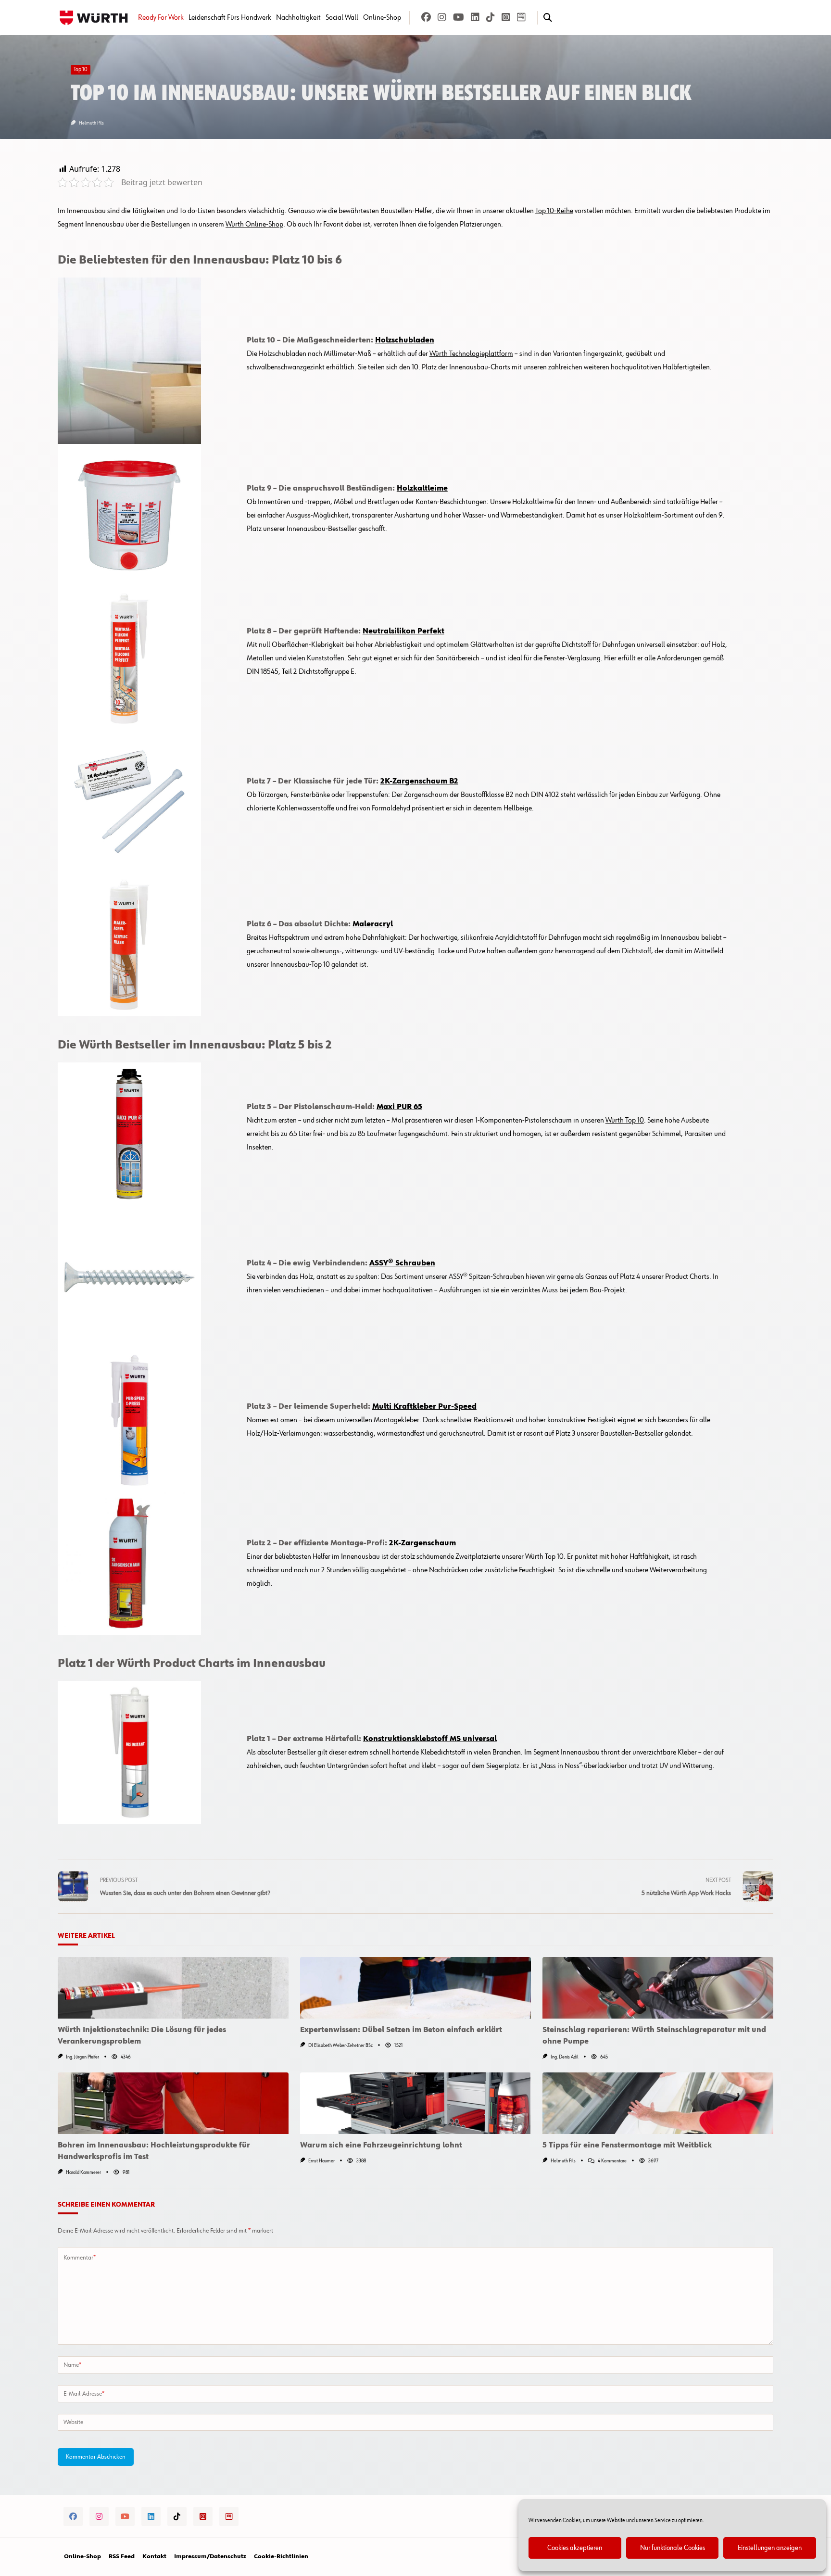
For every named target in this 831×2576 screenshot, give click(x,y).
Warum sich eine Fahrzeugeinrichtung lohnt (381, 2146)
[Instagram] (442, 18)
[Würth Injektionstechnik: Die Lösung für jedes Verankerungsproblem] (173, 1988)
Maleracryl (373, 924)
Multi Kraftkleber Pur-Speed (424, 1407)
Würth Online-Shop (254, 225)
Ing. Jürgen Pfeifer (82, 2057)
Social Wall (342, 18)
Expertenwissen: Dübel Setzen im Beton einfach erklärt (401, 2030)
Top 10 (81, 70)
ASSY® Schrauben (402, 1263)
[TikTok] (491, 18)
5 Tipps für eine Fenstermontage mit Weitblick (627, 2146)
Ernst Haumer (321, 2161)
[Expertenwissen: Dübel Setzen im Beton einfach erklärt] (415, 1988)
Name (72, 2365)
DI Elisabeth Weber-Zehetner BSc (340, 2046)
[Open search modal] (548, 18)
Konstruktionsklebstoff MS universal (430, 1739)
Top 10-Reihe (554, 211)
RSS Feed (122, 2557)
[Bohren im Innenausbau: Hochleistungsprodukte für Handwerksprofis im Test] (173, 2103)
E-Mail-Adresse (84, 2394)
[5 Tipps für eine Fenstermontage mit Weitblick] (658, 2103)
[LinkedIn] (475, 18)
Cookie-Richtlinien (281, 2557)
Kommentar (80, 2258)
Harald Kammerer (83, 2172)
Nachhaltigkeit (298, 18)
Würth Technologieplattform (471, 354)
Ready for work (161, 18)
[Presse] (521, 18)
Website (73, 2422)
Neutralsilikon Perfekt (403, 631)
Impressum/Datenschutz (210, 2557)
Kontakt (154, 2557)
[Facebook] (426, 18)
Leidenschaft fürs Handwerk (230, 18)
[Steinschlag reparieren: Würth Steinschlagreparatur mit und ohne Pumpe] (658, 1988)
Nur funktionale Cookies (673, 2548)
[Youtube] (459, 18)
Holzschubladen (405, 341)
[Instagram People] (506, 18)
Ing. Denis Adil (565, 2057)
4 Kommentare (612, 2161)
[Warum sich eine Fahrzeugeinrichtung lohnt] (415, 2103)
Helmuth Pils (91, 123)
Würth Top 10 (625, 1121)
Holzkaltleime (422, 489)
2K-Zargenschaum (422, 1543)
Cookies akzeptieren (575, 2548)
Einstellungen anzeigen (770, 2548)
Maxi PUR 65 (399, 1107)
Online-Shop (382, 18)
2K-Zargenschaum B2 (419, 782)
